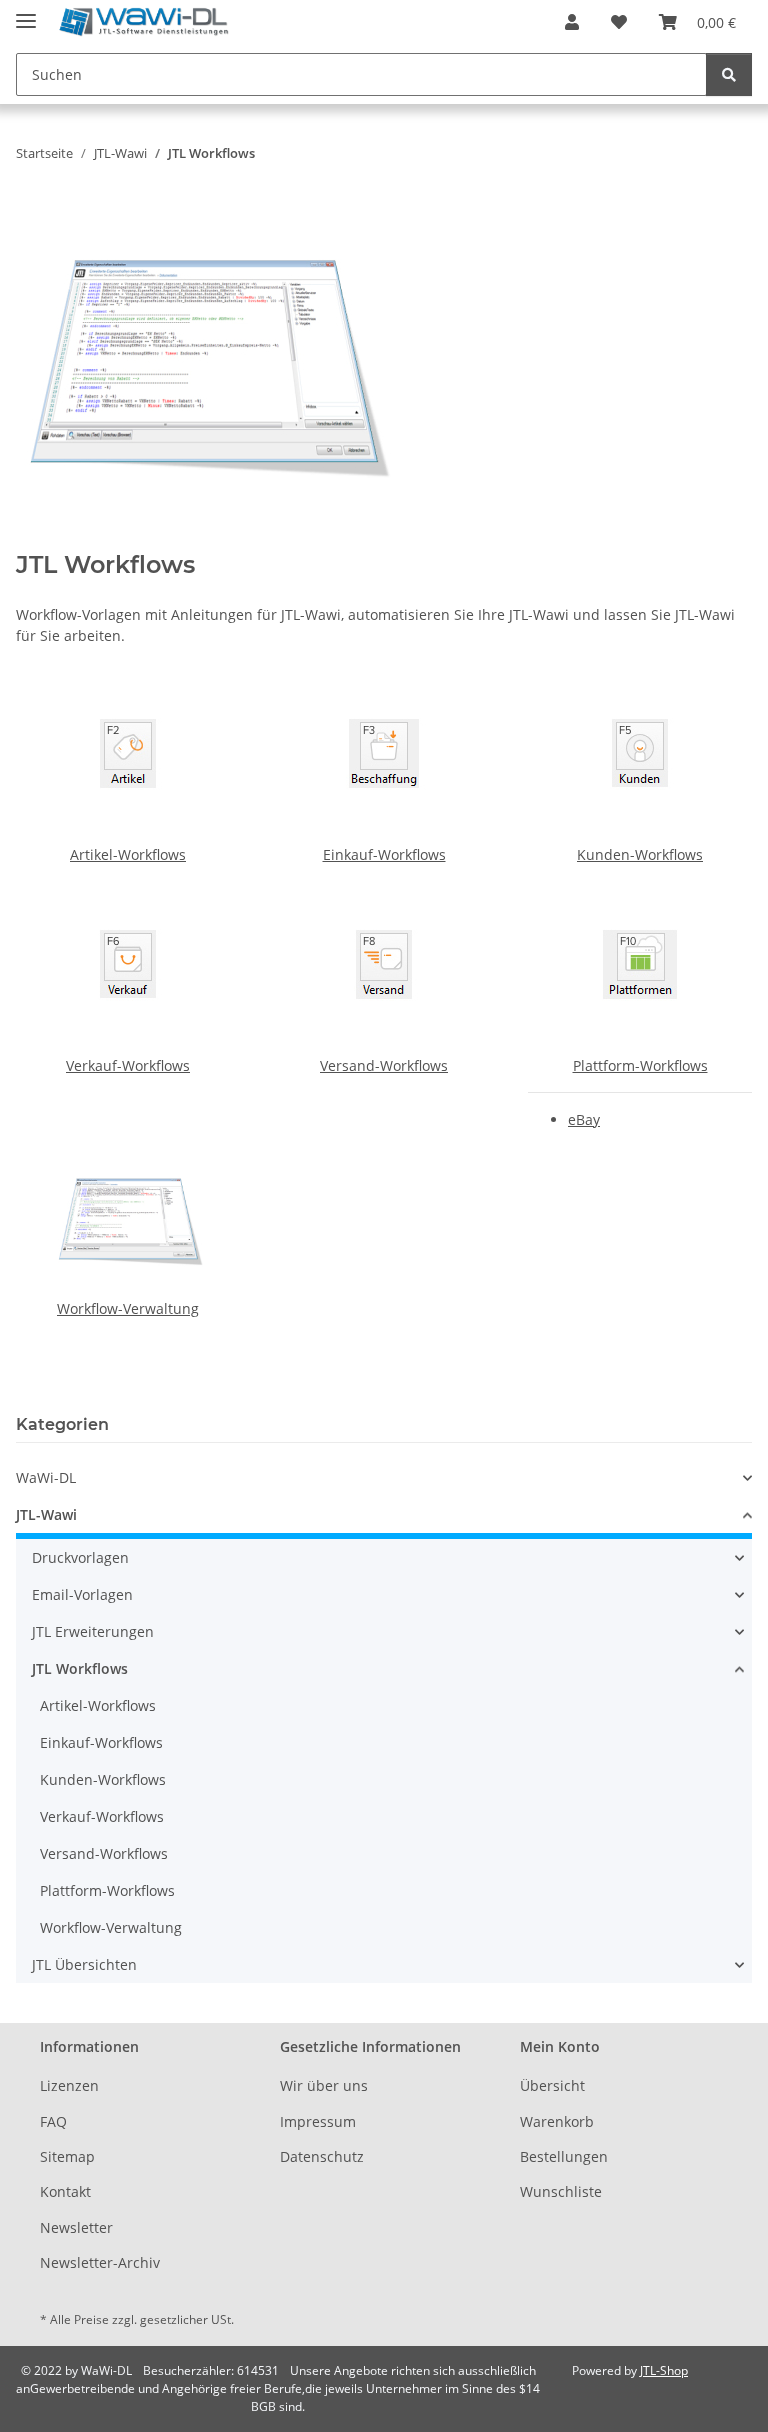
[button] (572, 22)
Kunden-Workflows (640, 854)
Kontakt (65, 2191)
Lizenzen (69, 2085)
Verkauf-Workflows (128, 1065)
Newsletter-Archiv (100, 2262)
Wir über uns (324, 2085)
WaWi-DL (46, 1477)
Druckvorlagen (80, 1557)
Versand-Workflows (384, 1065)
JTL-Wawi (46, 1514)
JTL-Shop (664, 2370)
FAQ (53, 2121)
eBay (584, 1119)
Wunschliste (561, 2191)
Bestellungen (564, 2156)
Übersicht (552, 2085)
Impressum (318, 2121)
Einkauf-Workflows (384, 854)
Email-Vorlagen (82, 1594)
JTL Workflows (80, 1668)
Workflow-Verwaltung (128, 1308)
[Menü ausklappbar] (26, 12)
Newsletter (76, 2227)
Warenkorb (557, 2121)
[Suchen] (729, 74)
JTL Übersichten (84, 1964)
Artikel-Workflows (128, 854)
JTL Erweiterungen (93, 1631)
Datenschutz (322, 2156)
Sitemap (67, 2156)
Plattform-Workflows (640, 1065)
